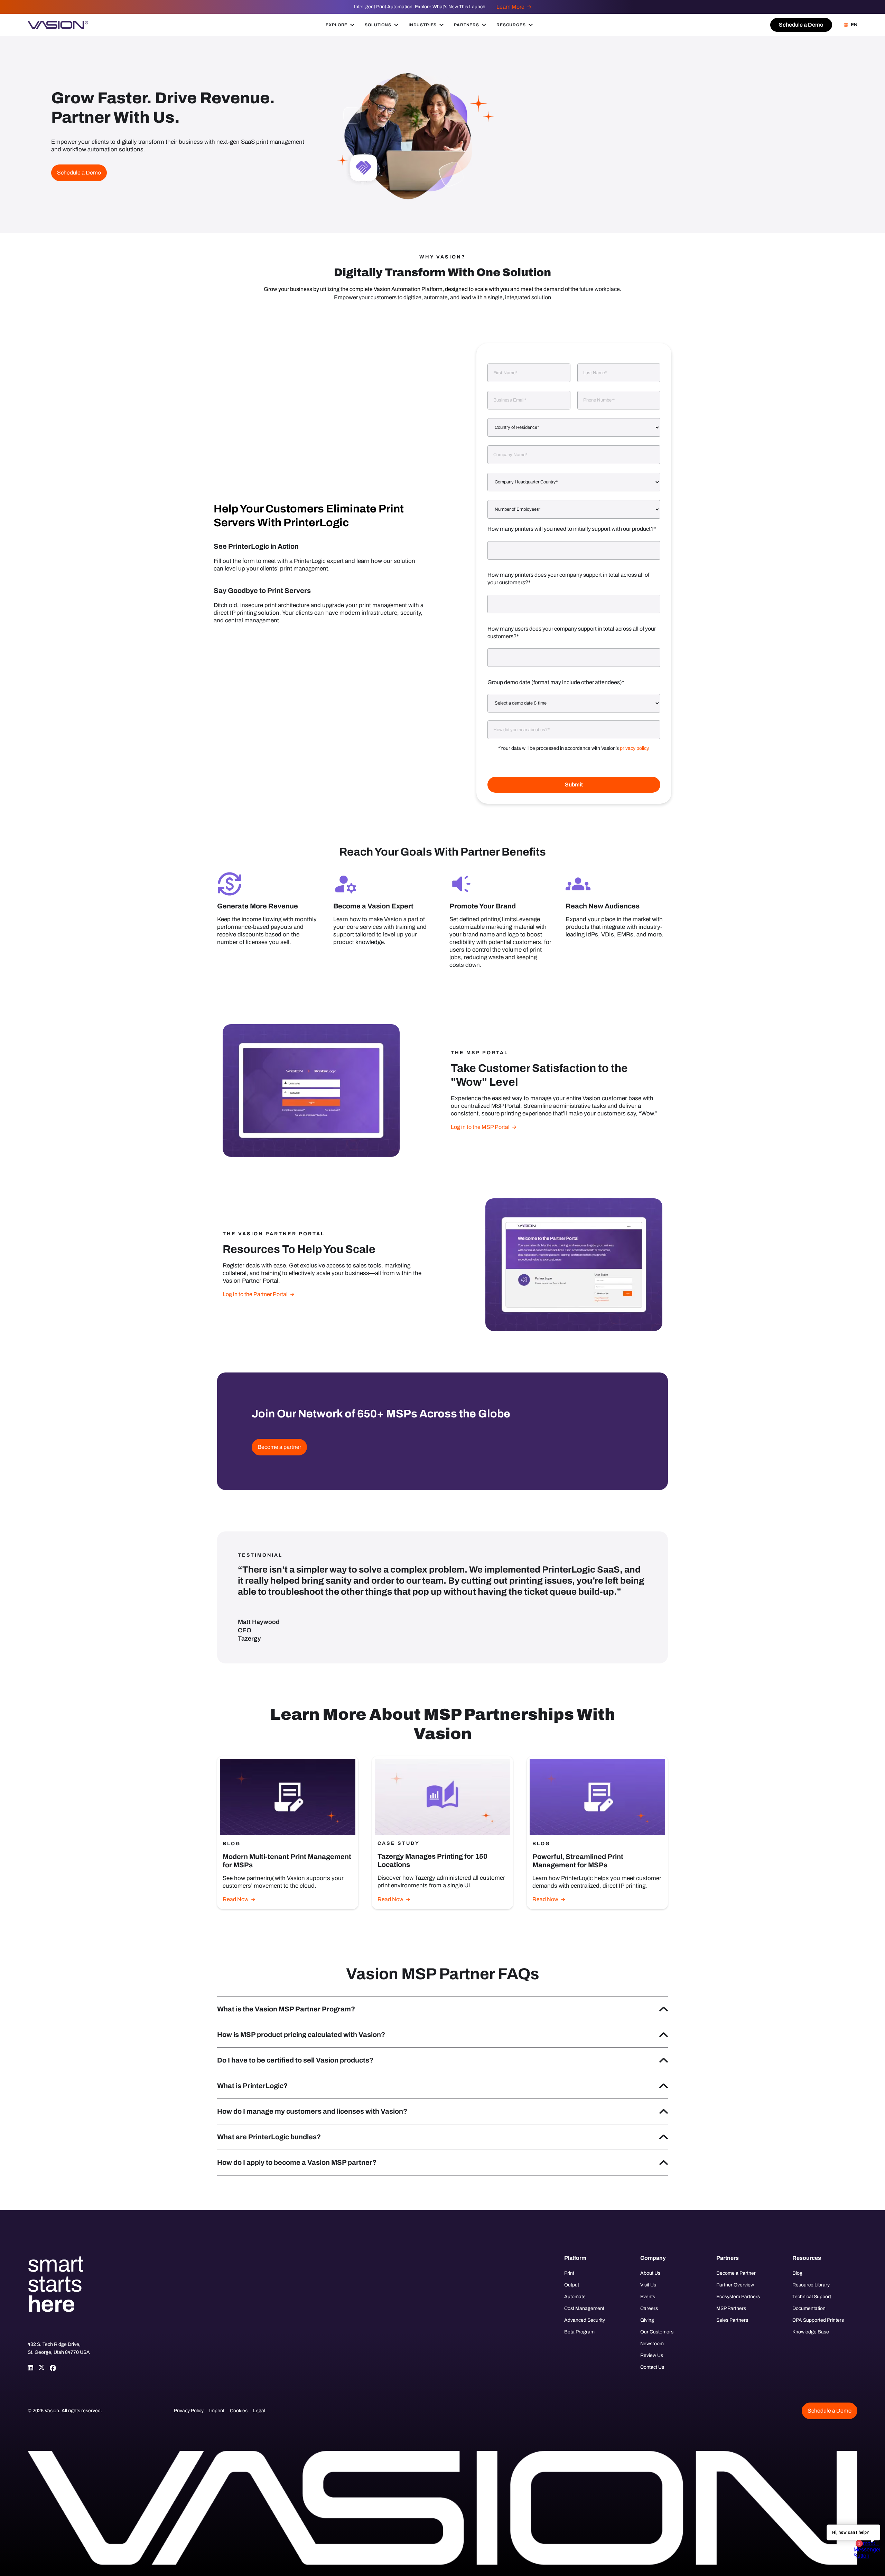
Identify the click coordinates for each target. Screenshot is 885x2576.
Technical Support (812, 2297)
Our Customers (657, 2332)
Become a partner (279, 1447)
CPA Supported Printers (818, 2320)
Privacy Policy (189, 2411)
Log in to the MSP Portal (480, 1127)
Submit (574, 785)
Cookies (239, 2411)
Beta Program (579, 2332)
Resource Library (811, 2285)
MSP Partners (731, 2308)
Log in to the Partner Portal (255, 1294)
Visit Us (648, 2285)
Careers (649, 2308)
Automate (575, 2297)
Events (648, 2297)
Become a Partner (736, 2273)
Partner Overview (735, 2285)
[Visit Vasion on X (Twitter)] (41, 2368)
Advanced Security (585, 2320)
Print (569, 2273)
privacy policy (634, 748)
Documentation (809, 2308)
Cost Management (584, 2308)
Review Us (652, 2355)
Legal (259, 2411)
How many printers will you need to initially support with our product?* (572, 529)
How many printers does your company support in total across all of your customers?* (568, 579)
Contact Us (652, 2367)
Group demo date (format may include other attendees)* (556, 682)
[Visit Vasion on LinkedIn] (30, 2368)
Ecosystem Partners (738, 2297)
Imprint (217, 2411)
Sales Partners (732, 2320)
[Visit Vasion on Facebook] (53, 2368)
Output (572, 2285)
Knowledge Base (811, 2332)
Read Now (236, 1899)
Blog (797, 2273)
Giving (647, 2320)
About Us (650, 2273)
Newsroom (652, 2344)
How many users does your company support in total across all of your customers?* (572, 633)
